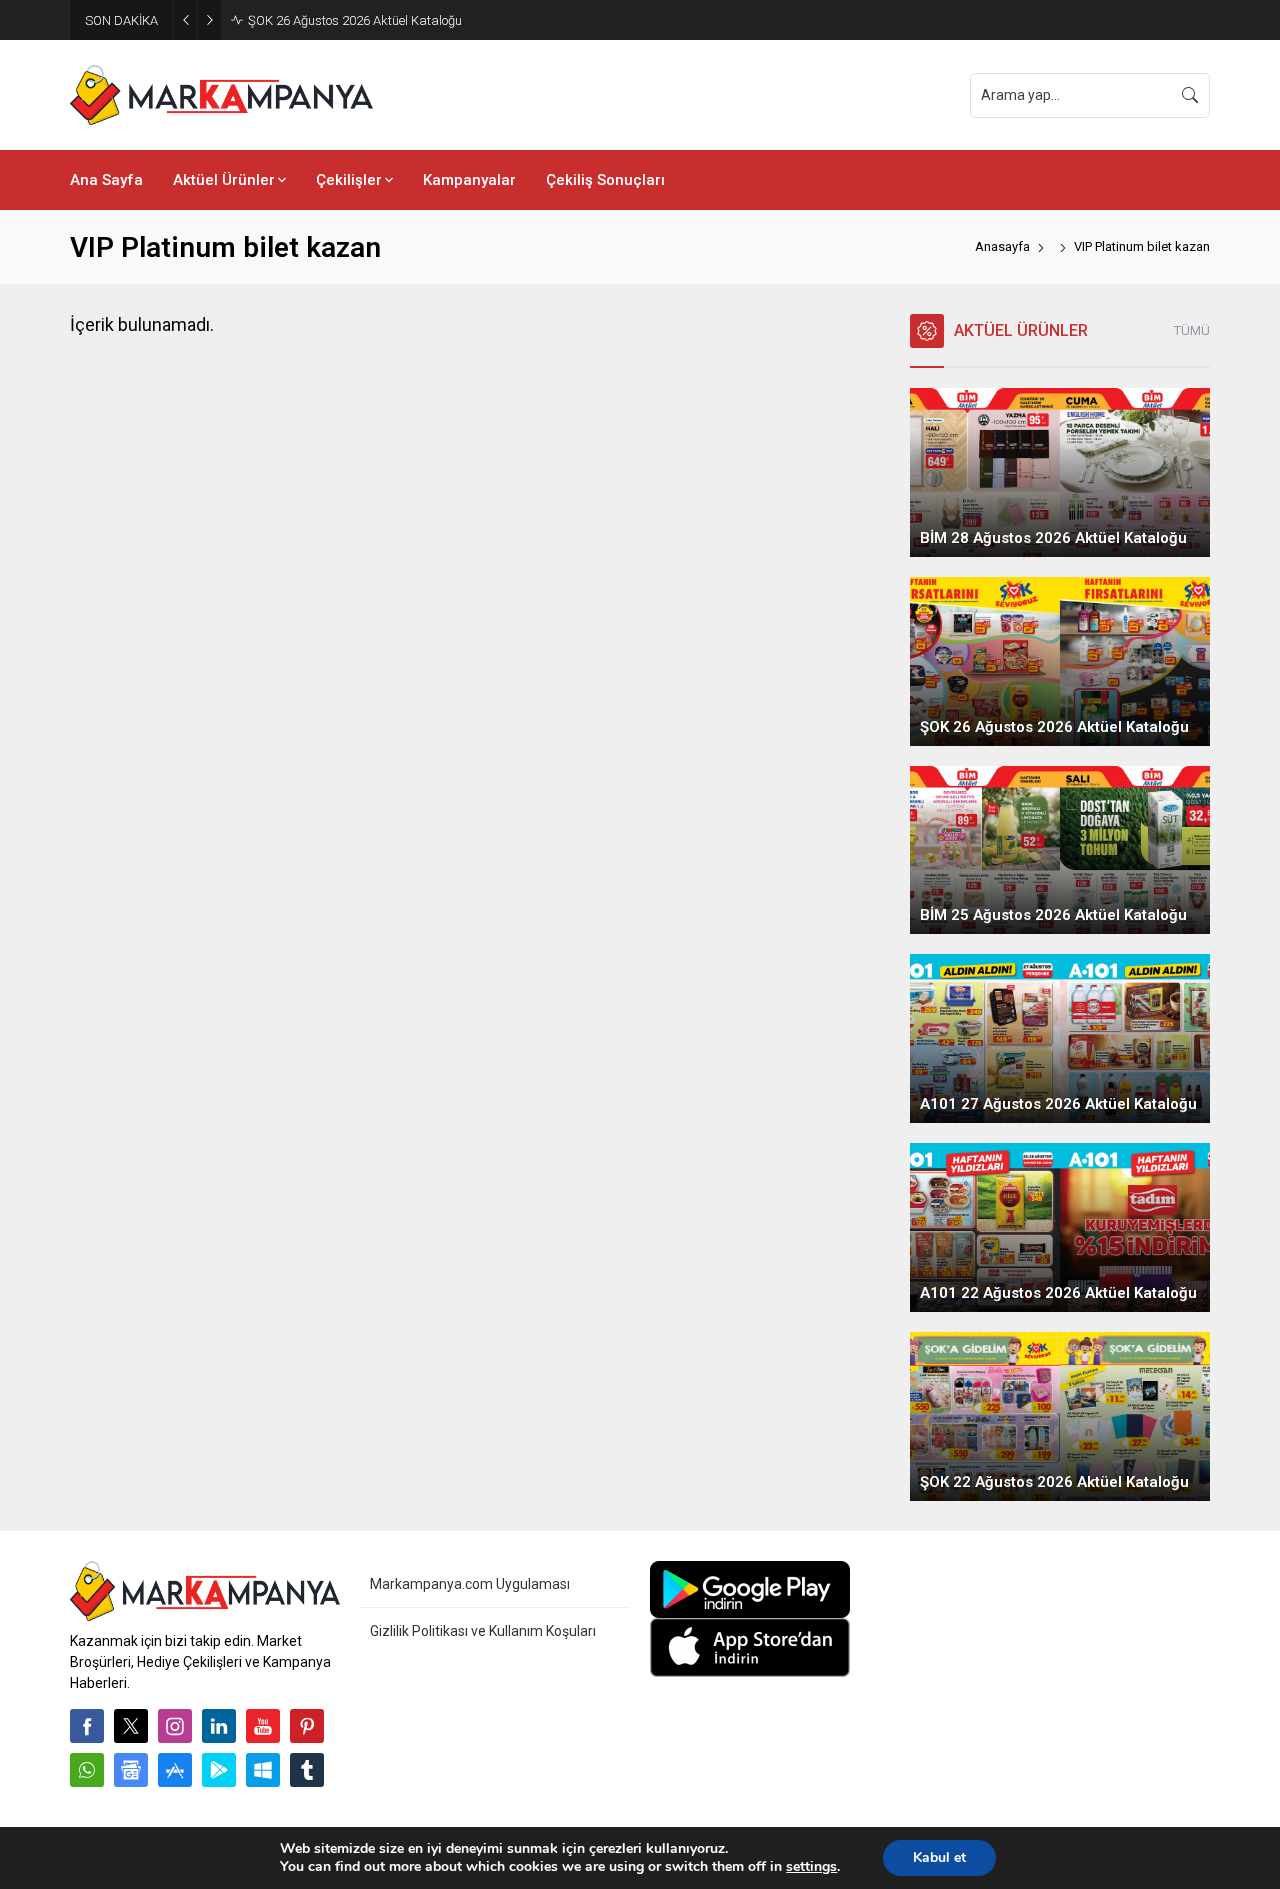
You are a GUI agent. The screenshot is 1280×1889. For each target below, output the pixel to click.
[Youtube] (263, 1726)
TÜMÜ (1192, 330)
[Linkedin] (219, 1726)
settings (811, 1867)
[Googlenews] (131, 1770)
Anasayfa (1002, 246)
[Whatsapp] (87, 1770)
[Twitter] (131, 1726)
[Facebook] (87, 1726)
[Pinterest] (307, 1726)
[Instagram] (175, 1726)
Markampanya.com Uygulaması (470, 1584)
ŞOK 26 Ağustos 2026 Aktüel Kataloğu (355, 20)
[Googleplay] (219, 1770)
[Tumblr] (307, 1770)
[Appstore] (175, 1770)
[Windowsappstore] (263, 1770)
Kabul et (939, 1857)
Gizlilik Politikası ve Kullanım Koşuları (483, 1631)
